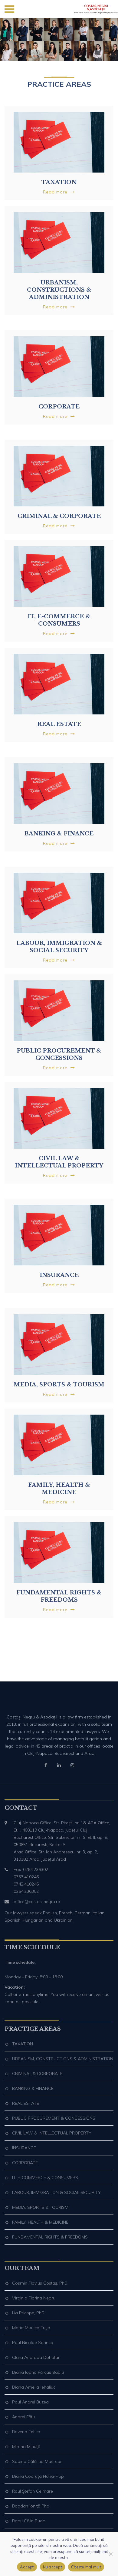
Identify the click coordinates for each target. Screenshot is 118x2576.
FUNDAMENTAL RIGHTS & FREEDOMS (50, 2237)
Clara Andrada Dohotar (36, 2357)
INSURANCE (24, 2148)
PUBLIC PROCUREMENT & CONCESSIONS (54, 2118)
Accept (27, 2567)
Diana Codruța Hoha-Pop (38, 2476)
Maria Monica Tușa (31, 2328)
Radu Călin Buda (29, 2521)
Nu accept (52, 2567)
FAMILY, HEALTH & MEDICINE (40, 2222)
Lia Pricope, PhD (28, 2313)
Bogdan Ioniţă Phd (31, 2506)
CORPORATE (25, 2163)
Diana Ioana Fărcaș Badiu (38, 2372)
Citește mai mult (86, 2567)
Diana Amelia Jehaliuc (34, 2387)
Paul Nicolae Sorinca (33, 2343)
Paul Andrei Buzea (30, 2402)
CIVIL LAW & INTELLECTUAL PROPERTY (52, 2133)
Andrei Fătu (23, 2417)
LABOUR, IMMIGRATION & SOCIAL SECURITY (56, 2192)
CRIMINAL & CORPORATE (37, 2074)
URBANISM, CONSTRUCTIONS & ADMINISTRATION (63, 2059)
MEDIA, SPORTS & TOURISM (40, 2207)
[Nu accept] (110, 2554)
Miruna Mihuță (26, 2447)
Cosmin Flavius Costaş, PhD (40, 2283)
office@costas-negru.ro (37, 1902)
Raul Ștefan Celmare (33, 2491)
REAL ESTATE (26, 2103)
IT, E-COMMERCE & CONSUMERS (45, 2178)
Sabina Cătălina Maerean (37, 2461)
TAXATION (23, 2044)
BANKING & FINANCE (33, 2088)
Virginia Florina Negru (34, 2298)
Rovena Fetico (26, 2432)
